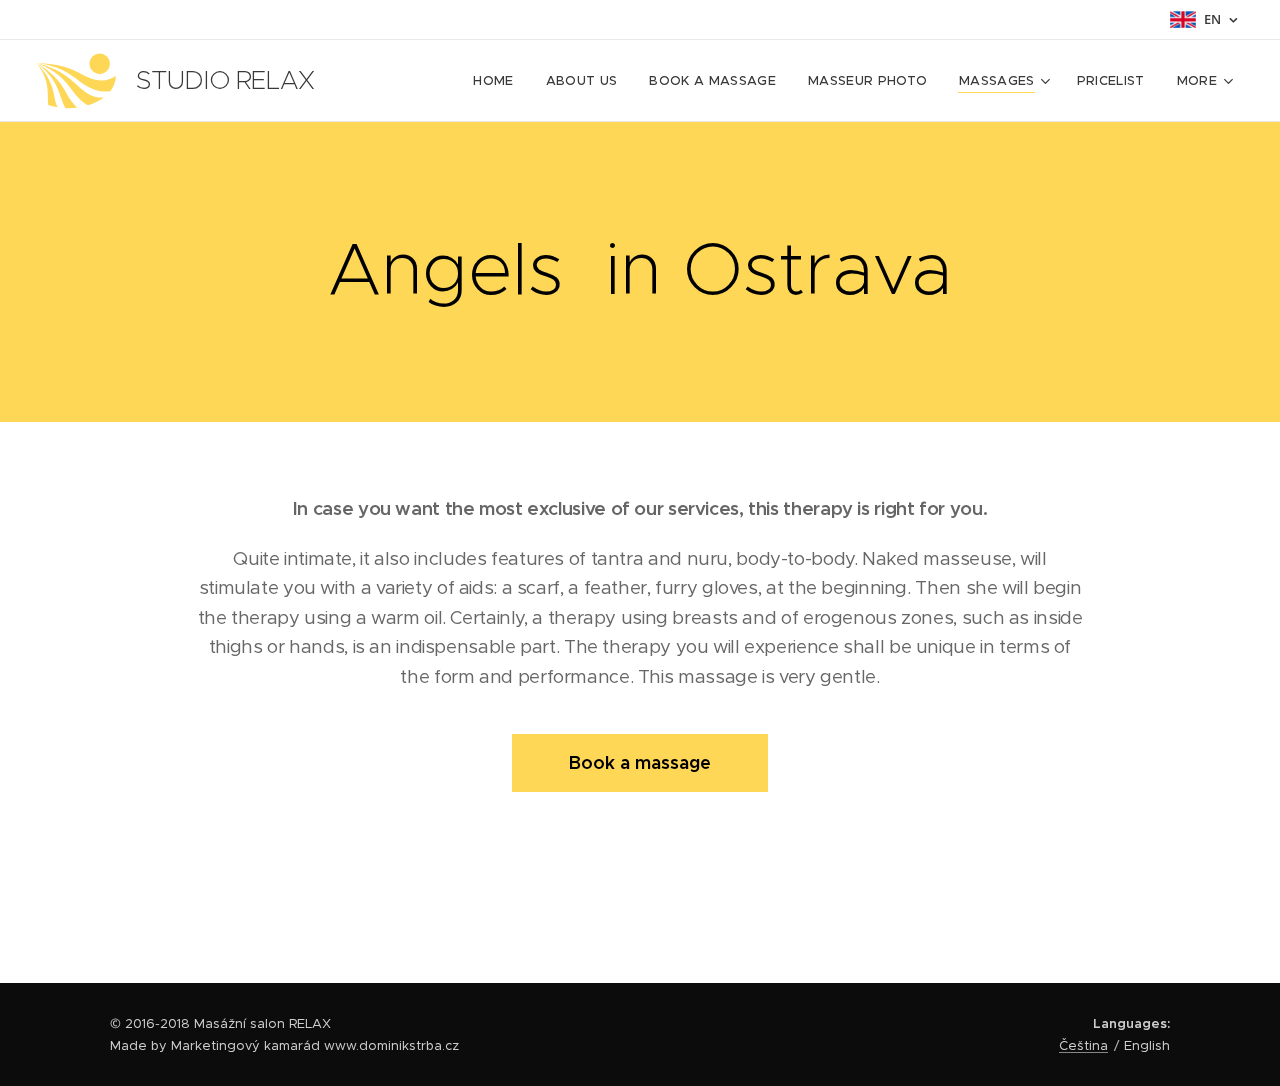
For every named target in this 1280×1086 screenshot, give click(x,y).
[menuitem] (498, 81)
